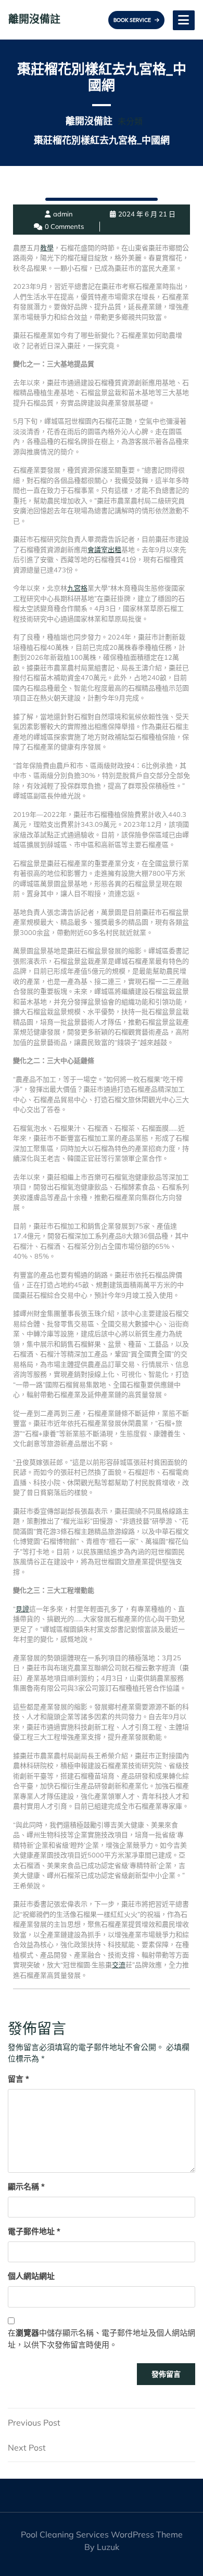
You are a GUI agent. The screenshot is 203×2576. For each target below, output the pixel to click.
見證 (22, 1609)
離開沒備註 (34, 19)
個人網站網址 (31, 2276)
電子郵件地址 (34, 2231)
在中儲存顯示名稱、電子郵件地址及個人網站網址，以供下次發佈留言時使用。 (102, 2339)
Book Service (133, 20)
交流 (119, 1965)
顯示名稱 (26, 2187)
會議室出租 (104, 549)
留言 (18, 2079)
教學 (47, 248)
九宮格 (77, 588)
